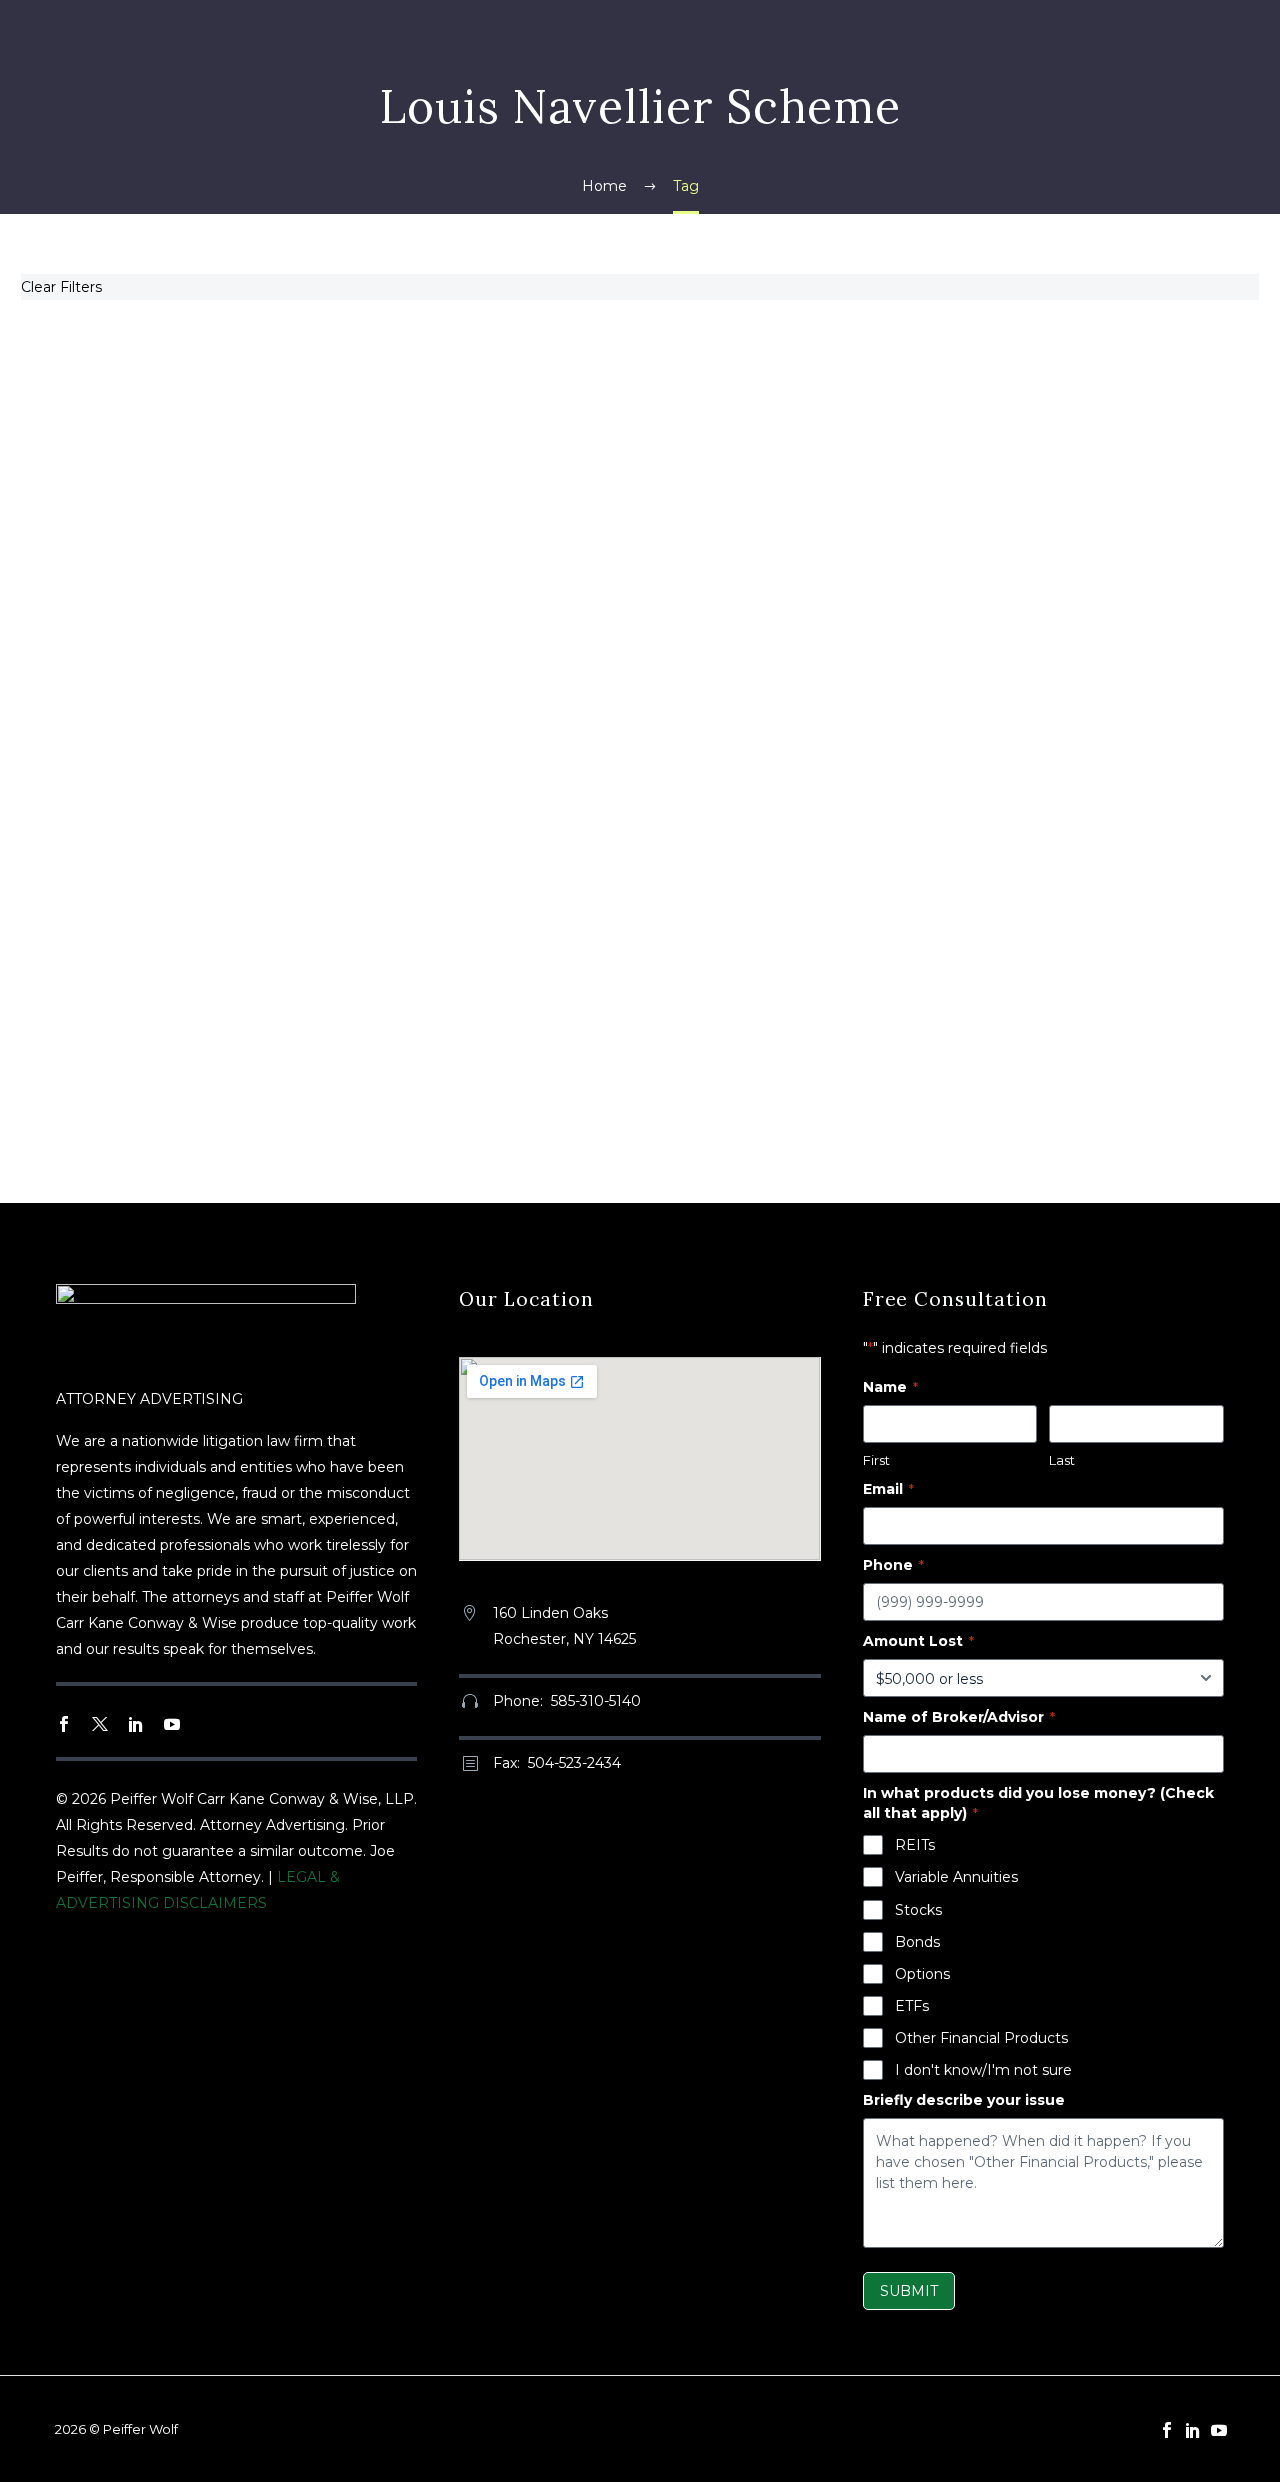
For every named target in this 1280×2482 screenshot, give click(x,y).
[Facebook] (1167, 2430)
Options (922, 1974)
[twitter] (100, 1724)
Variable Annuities (956, 1877)
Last (1062, 1460)
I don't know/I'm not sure (983, 2070)
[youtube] (172, 1724)
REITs (915, 1845)
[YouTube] (1219, 2430)
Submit (909, 2291)
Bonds (917, 1942)
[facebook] (64, 1724)
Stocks (918, 1910)
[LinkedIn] (1193, 2430)
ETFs (912, 2006)
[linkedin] (136, 1724)
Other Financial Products (981, 2038)
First (876, 1460)
